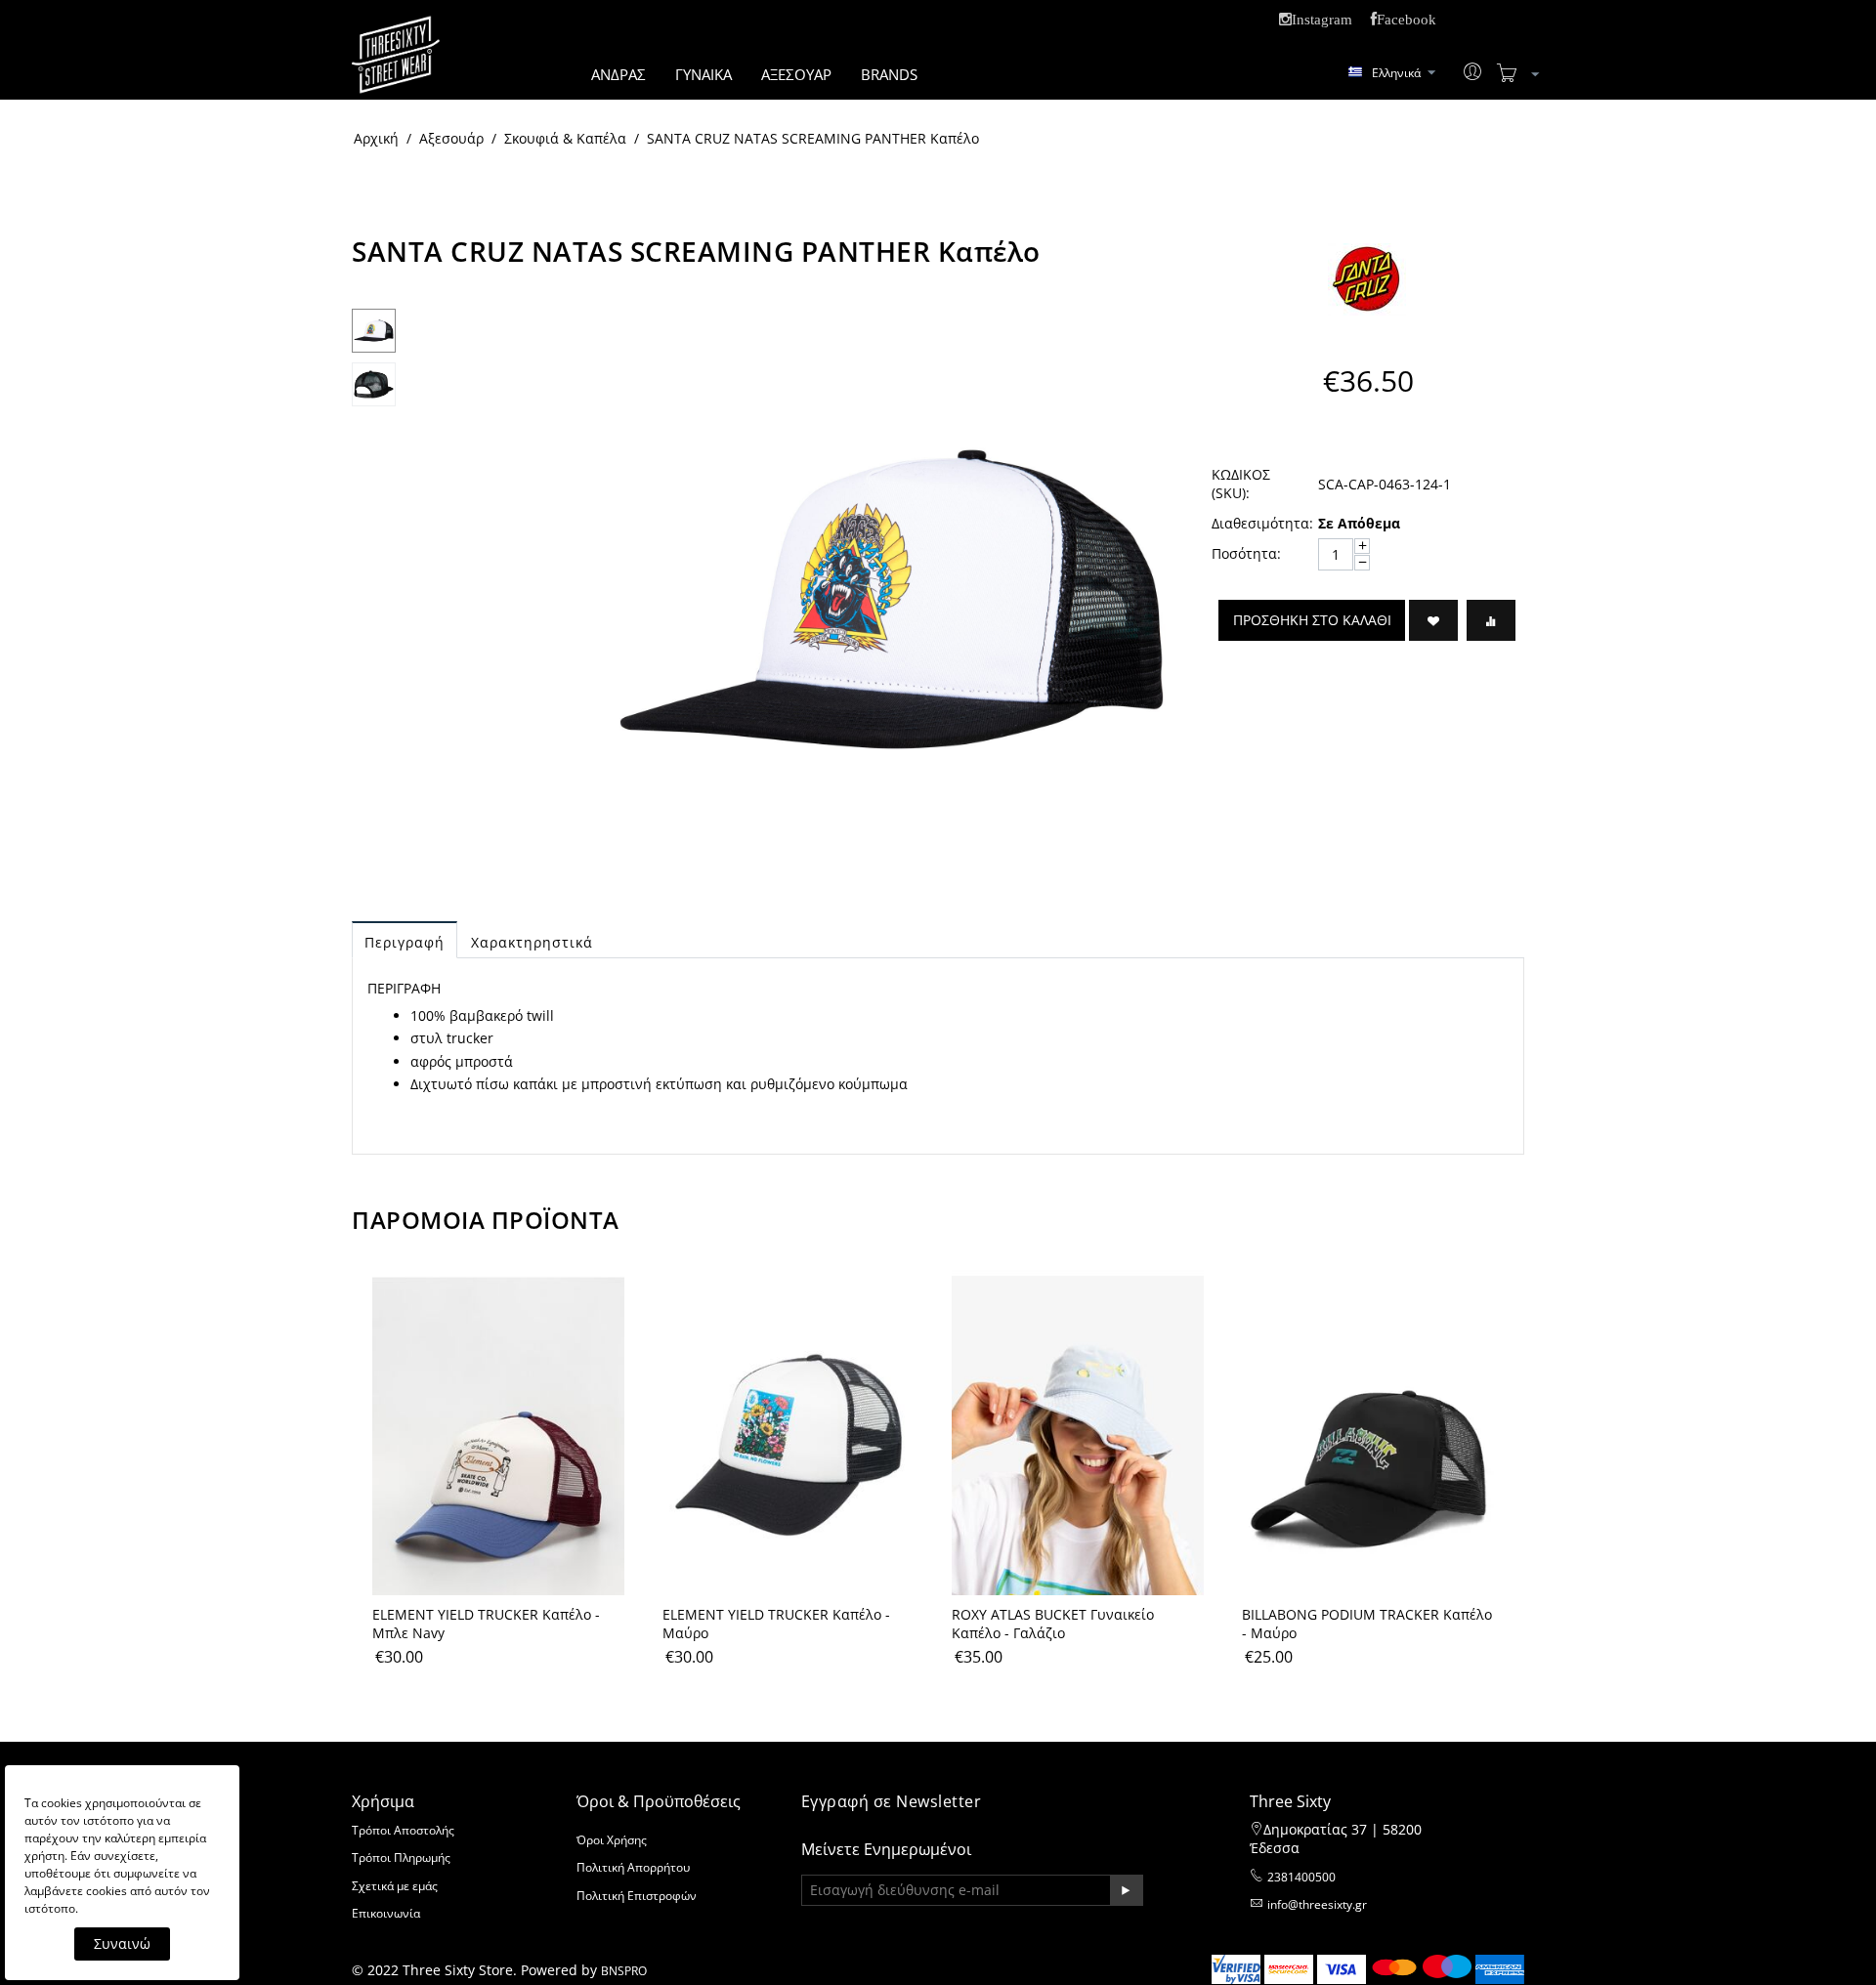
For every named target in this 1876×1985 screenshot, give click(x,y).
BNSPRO (624, 1971)
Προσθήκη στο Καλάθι (1312, 620)
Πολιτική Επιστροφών (637, 1896)
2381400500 (1301, 1877)
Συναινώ (122, 1943)
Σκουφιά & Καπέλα (565, 138)
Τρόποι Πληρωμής (401, 1858)
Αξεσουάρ (451, 138)
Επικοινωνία (386, 1913)
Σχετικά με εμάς (395, 1886)
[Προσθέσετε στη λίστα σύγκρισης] (1491, 620)
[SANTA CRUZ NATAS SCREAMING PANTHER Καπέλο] (892, 599)
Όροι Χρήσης (612, 1840)
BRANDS (889, 74)
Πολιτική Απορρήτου (633, 1867)
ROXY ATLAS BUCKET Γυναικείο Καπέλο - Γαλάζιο (1053, 1624)
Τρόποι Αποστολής (403, 1830)
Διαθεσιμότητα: (1258, 523)
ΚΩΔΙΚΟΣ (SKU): (1241, 484)
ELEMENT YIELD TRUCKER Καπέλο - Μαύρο (776, 1624)
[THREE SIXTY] (396, 67)
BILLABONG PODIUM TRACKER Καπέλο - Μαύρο (1367, 1624)
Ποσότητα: (1246, 553)
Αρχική (376, 138)
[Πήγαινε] (1126, 1890)
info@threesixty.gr (1317, 1904)
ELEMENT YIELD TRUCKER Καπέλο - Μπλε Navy (486, 1624)
